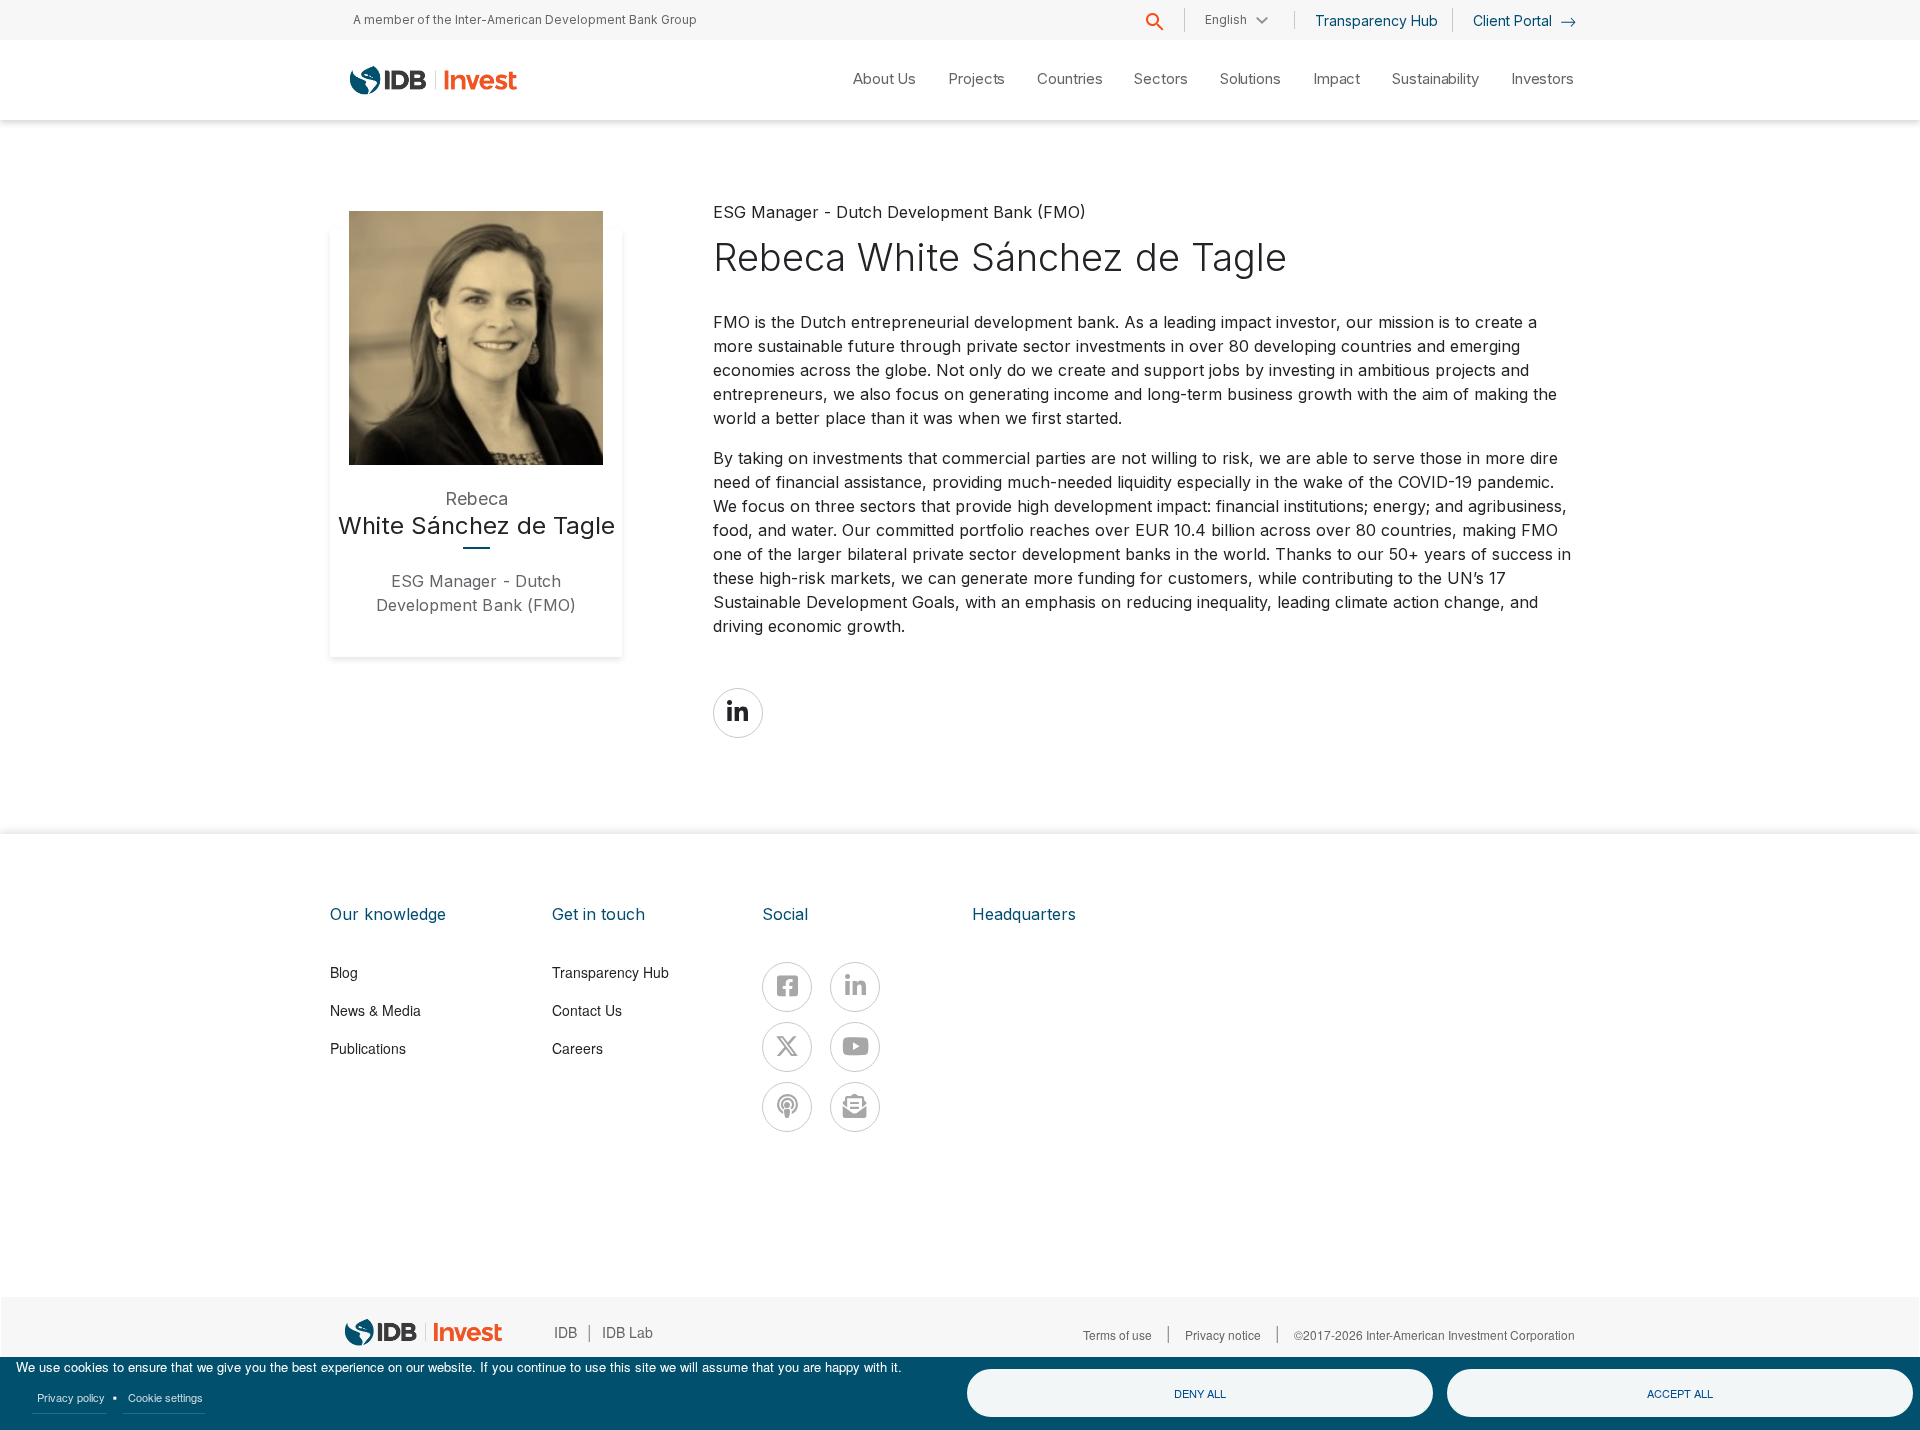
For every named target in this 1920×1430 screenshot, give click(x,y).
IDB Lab (627, 1332)
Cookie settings (165, 1397)
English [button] (1226, 19)
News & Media (375, 1010)
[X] (787, 1047)
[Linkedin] (855, 987)
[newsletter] (855, 1107)
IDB (565, 1332)
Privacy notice (1223, 1334)
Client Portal (1514, 20)
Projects (976, 78)
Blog (344, 972)
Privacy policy (71, 1397)
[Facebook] (787, 987)
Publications (368, 1048)
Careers (577, 1048)
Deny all (1200, 1393)
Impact (1336, 78)
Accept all (1680, 1393)
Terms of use (1117, 1334)
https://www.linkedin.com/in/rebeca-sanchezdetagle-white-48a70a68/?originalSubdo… (738, 712)
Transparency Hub (1376, 20)
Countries (1069, 78)
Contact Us (587, 1010)
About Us (884, 78)
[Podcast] (787, 1107)
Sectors (1160, 78)
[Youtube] (855, 1047)
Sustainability (1435, 78)
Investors (1542, 78)
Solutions (1250, 78)
